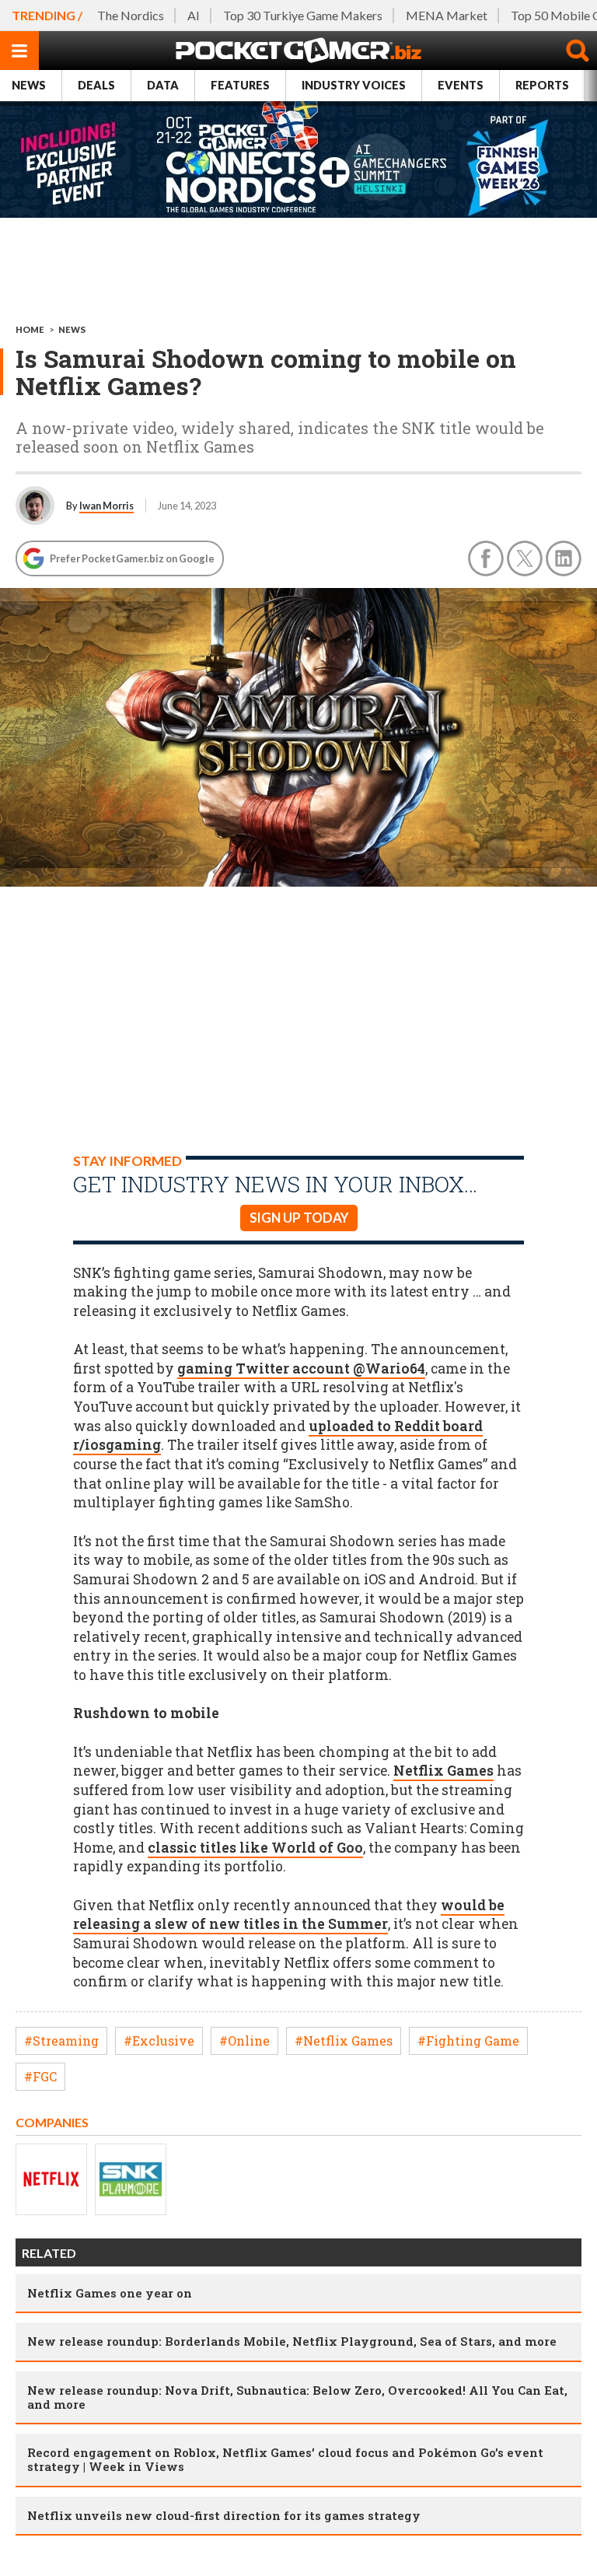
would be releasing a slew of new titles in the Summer (289, 1915)
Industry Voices (354, 85)
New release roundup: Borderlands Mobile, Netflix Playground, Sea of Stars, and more (292, 2341)
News (29, 85)
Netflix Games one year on (110, 2293)
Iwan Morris (106, 506)
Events (461, 85)
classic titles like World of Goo (255, 1848)
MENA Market (447, 15)
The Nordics (131, 15)
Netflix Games (443, 1771)
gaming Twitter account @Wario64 (301, 1368)
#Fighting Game (468, 2040)
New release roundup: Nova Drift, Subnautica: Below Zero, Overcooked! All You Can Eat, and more (297, 2397)
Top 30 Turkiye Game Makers (303, 15)
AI (194, 15)
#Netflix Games (344, 2040)
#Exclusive (159, 2040)
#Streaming (61, 2040)
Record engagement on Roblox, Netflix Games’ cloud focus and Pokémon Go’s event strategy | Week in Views (285, 2459)
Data (163, 85)
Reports (542, 85)
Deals (96, 85)
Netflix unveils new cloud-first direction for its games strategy (224, 2515)
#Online (244, 2040)
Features (240, 85)
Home (30, 329)
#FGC (40, 2076)
